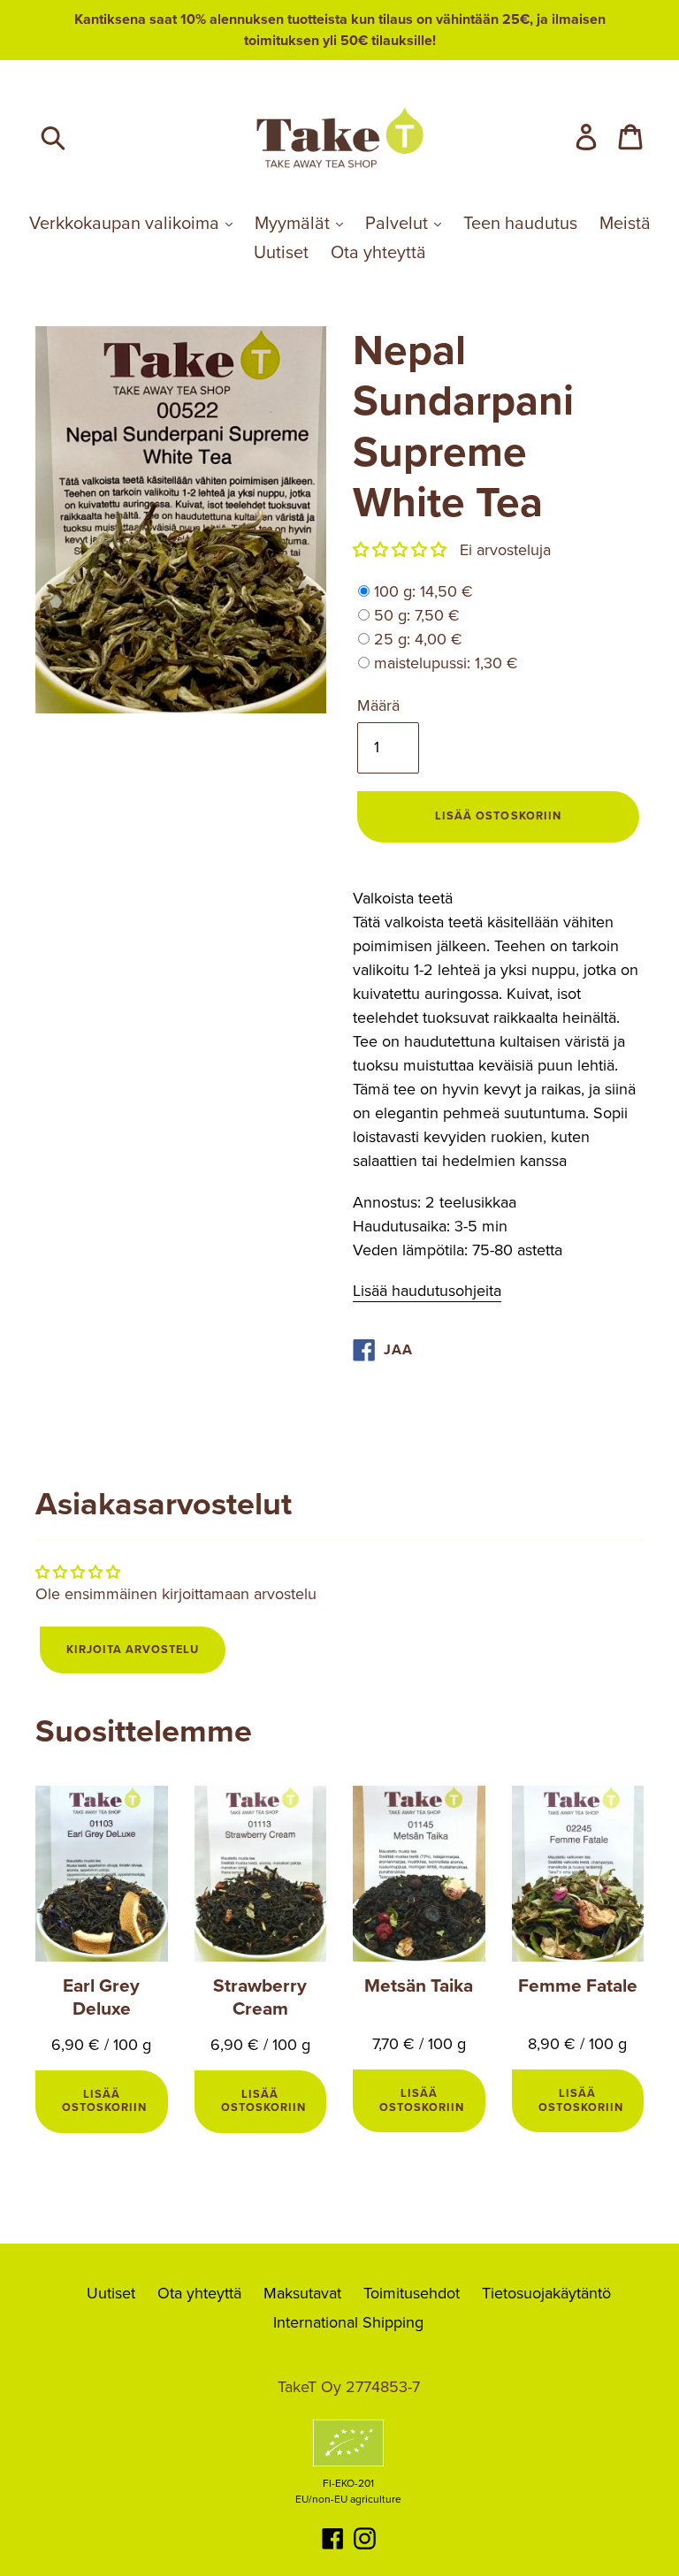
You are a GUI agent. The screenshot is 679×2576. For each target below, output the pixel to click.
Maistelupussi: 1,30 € (446, 663)
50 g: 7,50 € (417, 615)
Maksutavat (302, 2293)
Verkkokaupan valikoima (126, 224)
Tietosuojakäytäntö (546, 2293)
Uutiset (281, 253)
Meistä (625, 224)
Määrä (378, 705)
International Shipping (348, 2322)
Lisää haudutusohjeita (427, 1291)
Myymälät (294, 224)
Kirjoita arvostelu (133, 1650)
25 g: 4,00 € (418, 639)
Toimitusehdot (412, 2293)
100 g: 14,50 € (423, 591)
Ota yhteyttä (378, 253)
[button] (400, 550)
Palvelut (399, 224)
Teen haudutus (520, 224)
